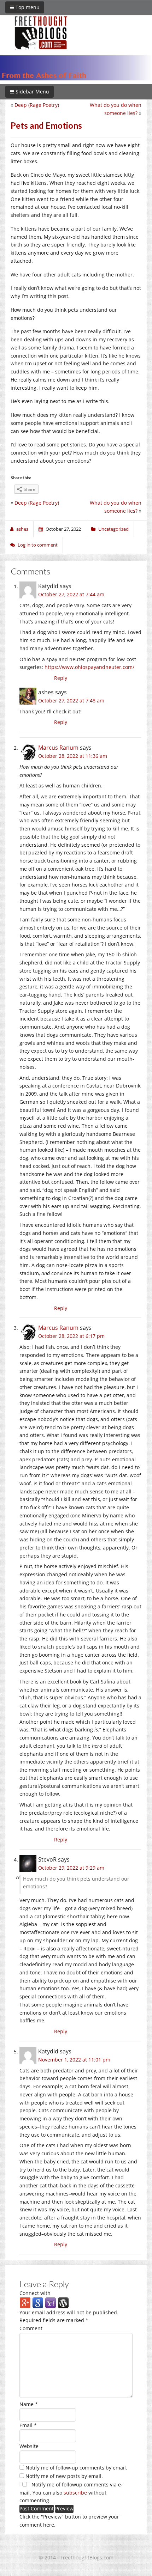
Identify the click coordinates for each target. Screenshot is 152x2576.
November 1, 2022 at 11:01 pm (74, 2060)
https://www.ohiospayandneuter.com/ (89, 667)
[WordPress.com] (63, 2302)
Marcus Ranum (58, 748)
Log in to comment (38, 545)
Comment (31, 2328)
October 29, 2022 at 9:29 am (71, 1868)
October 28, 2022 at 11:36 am (73, 756)
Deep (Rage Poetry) (37, 105)
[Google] (38, 2302)
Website (29, 2446)
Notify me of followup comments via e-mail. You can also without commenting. (71, 2493)
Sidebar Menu (32, 92)
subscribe (75, 2493)
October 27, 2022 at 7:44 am (71, 594)
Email (28, 2425)
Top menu (27, 7)
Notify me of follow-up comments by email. (76, 2468)
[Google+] (25, 2302)
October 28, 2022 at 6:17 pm (71, 1336)
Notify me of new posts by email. (64, 2476)
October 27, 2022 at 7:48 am (71, 701)
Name (29, 2404)
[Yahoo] (51, 2302)
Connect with (35, 2293)
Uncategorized (113, 529)
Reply (61, 678)
